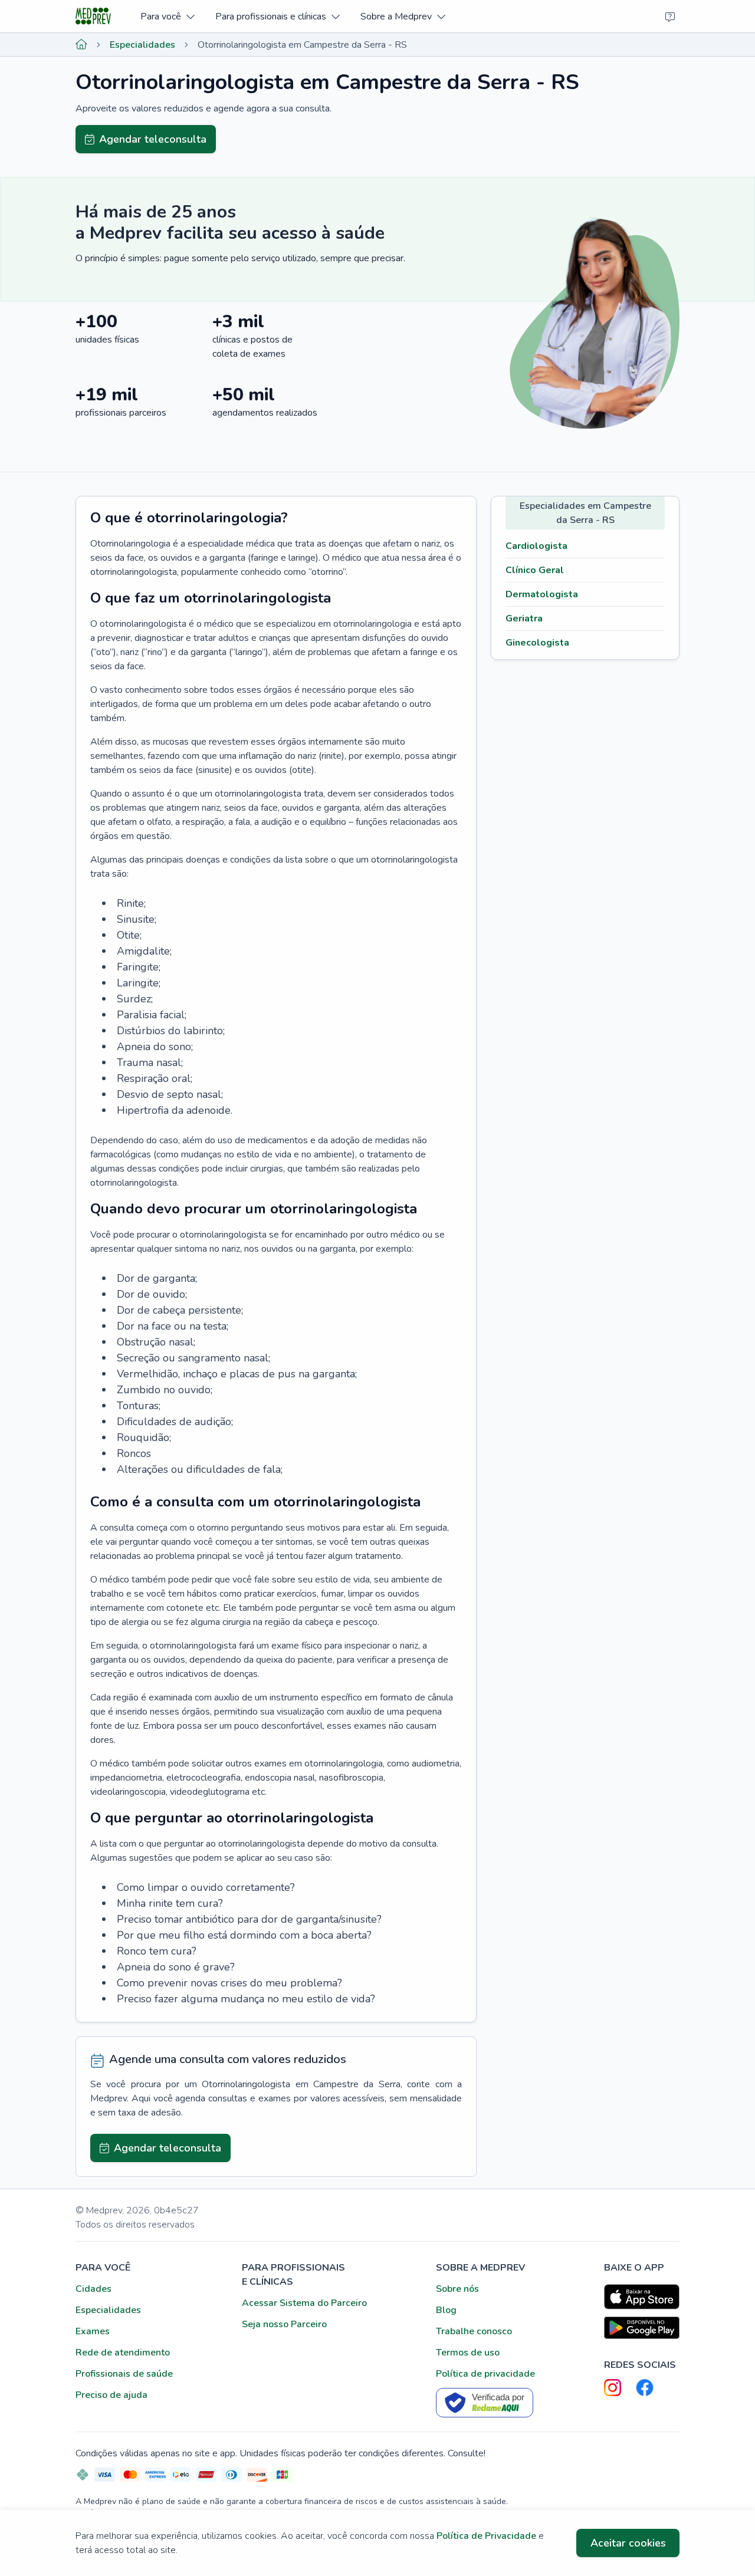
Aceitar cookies (628, 2543)
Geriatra (524, 618)
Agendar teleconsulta (153, 139)
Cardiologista (536, 546)
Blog (446, 2310)
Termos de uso (468, 2353)
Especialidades (142, 45)
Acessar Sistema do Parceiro (304, 2303)
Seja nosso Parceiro (284, 2324)
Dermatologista (542, 594)
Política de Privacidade (486, 2536)
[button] (167, 16)
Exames (93, 2331)
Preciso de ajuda (111, 2395)
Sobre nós (457, 2289)
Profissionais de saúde (124, 2374)
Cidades (93, 2289)
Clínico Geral (535, 570)
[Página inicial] (81, 45)
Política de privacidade (485, 2374)
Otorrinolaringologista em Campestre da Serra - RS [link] (302, 45)
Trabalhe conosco (474, 2331)
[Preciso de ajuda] (670, 17)
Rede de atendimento (123, 2353)
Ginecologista (537, 643)
